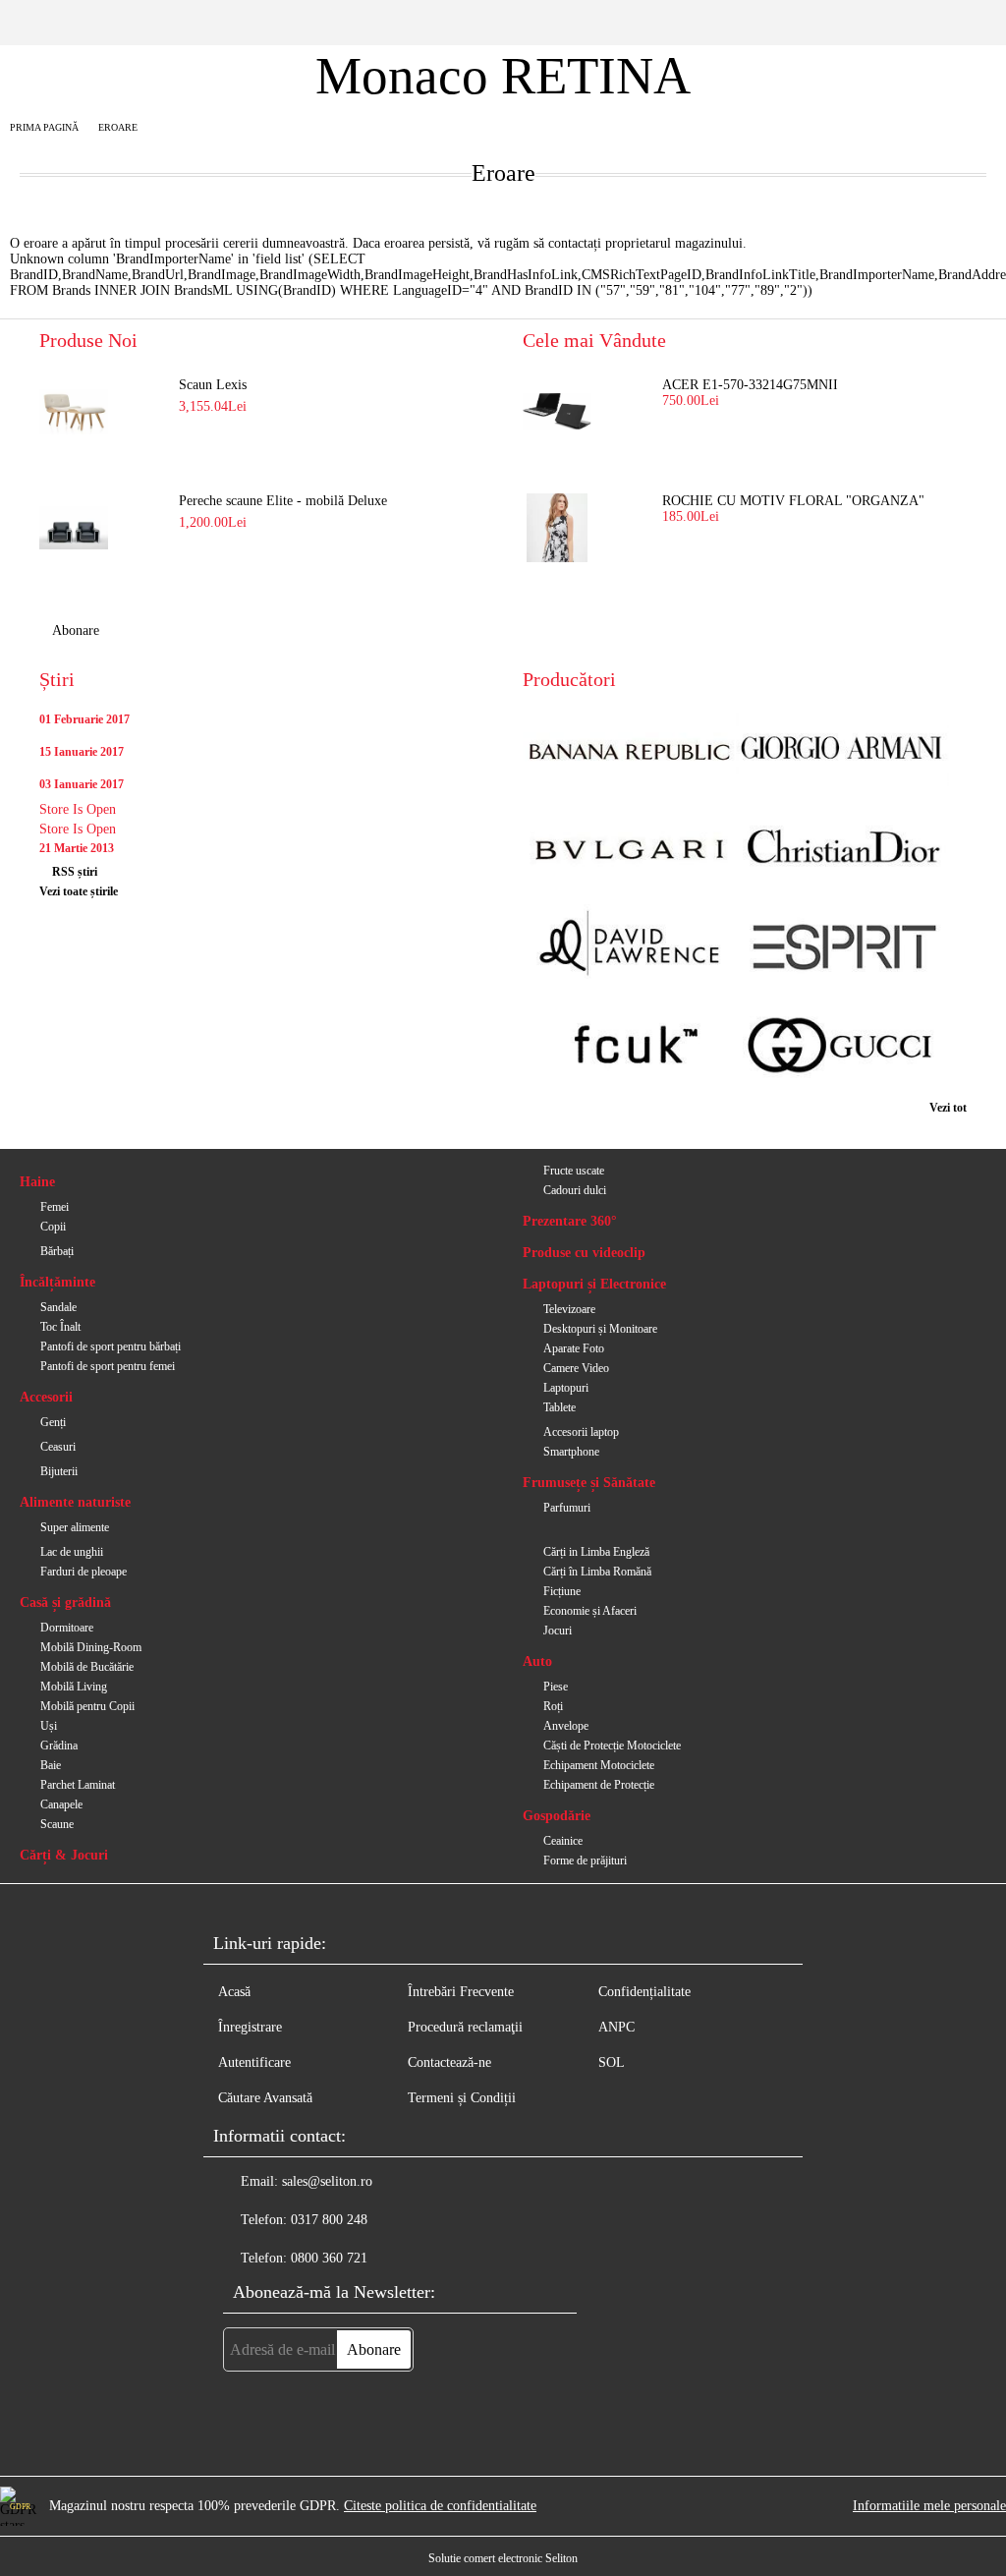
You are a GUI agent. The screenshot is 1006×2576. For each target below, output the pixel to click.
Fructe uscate (574, 1171)
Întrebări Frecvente (461, 1992)
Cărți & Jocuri (64, 1855)
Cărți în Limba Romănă (597, 1572)
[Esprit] (842, 949)
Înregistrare (250, 2027)
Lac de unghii (72, 1552)
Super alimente (75, 1527)
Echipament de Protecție (599, 1785)
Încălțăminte (57, 1282)
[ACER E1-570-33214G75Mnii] (557, 412)
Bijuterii (59, 1471)
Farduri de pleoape (84, 1572)
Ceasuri (58, 1447)
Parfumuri (567, 1508)
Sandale (58, 1307)
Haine (37, 1182)
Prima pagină (44, 127)
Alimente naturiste (75, 1502)
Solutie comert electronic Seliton (503, 2558)
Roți (553, 1706)
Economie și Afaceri (590, 1611)
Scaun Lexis (213, 385)
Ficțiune (562, 1591)
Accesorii (46, 1397)
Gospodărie (557, 1816)
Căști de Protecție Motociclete (612, 1746)
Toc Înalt (60, 1327)
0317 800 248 (329, 2220)
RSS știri (75, 872)
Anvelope (566, 1726)
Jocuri (558, 1631)
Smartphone (571, 1452)
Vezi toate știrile (79, 891)
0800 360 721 (329, 2258)
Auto (537, 1661)
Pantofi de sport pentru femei (108, 1366)
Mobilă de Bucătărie (87, 1667)
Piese (556, 1687)
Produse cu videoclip (584, 1253)
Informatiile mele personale (929, 2506)
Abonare (76, 630)
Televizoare (569, 1309)
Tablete (559, 1407)
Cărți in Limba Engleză (596, 1552)
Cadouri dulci (575, 1190)
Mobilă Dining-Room (91, 1647)
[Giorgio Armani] (842, 750)
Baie (51, 1765)
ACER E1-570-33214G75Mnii (750, 385)
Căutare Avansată (265, 2098)
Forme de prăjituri (585, 1860)
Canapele (61, 1804)
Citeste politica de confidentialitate (440, 2506)
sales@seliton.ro (327, 2181)
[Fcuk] (629, 1047)
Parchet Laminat (78, 1785)
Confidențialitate (644, 1992)
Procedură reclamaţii (465, 2027)
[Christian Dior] (842, 850)
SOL (612, 2062)
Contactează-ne (449, 2062)
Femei (55, 1207)
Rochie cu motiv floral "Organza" (793, 501)
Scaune (57, 1824)
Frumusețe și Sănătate (589, 1483)
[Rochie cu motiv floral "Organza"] (557, 528)
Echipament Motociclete (599, 1765)
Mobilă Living (74, 1687)
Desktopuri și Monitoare (600, 1329)
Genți (53, 1422)
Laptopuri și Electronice (594, 1284)
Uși (49, 1726)
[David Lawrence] (629, 949)
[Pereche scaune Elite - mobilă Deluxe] (74, 528)
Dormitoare (67, 1628)
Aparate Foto (574, 1348)
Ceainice (563, 1841)
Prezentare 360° (570, 1221)
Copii (53, 1227)
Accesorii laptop (581, 1432)
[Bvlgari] (629, 850)
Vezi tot (948, 1108)
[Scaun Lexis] (74, 412)
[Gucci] (842, 1047)
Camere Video (576, 1368)
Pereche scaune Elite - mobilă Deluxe (283, 501)
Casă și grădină (65, 1603)
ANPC (616, 2027)
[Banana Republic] (629, 750)
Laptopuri (566, 1388)
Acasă (234, 1992)
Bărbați (57, 1251)
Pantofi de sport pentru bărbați (111, 1346)
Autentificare (254, 2062)
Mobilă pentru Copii (87, 1706)
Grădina (59, 1746)
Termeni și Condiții (462, 2098)
